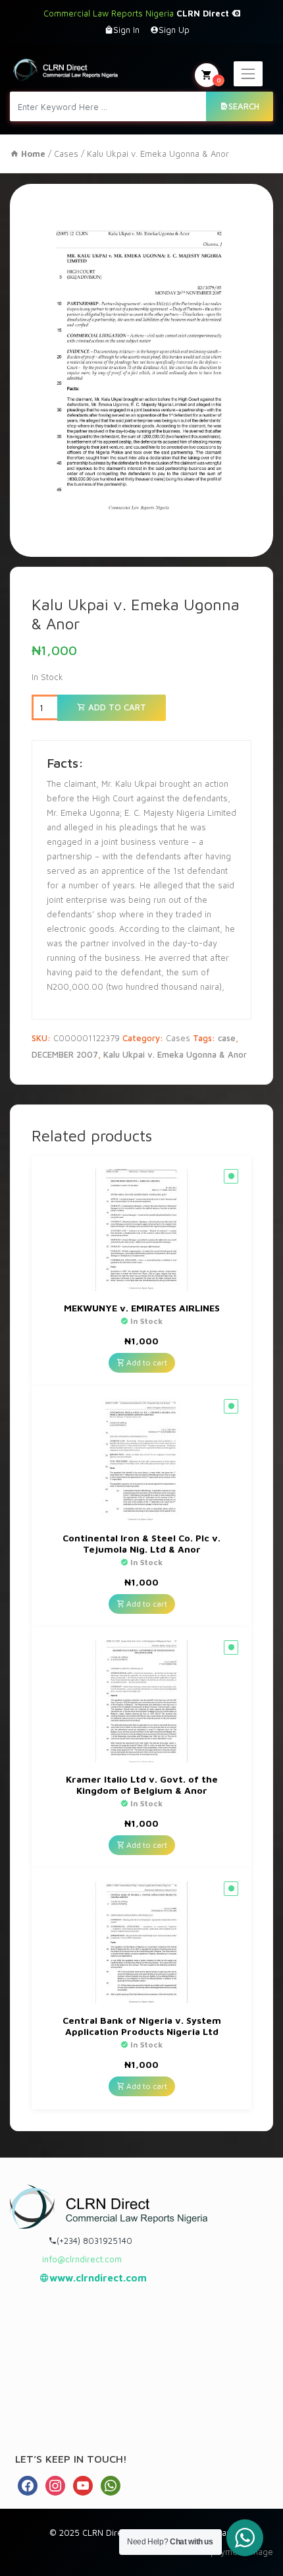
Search (244, 106)
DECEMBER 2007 (65, 1054)
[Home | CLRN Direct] (65, 69)
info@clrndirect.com (82, 2259)
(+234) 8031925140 (94, 2241)
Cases (66, 154)
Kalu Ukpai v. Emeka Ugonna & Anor (175, 1054)
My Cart (219, 80)
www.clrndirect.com (98, 2278)
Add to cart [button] (146, 1362)
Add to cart (116, 707)
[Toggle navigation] (248, 74)
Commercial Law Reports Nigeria (138, 13)
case (227, 1038)
